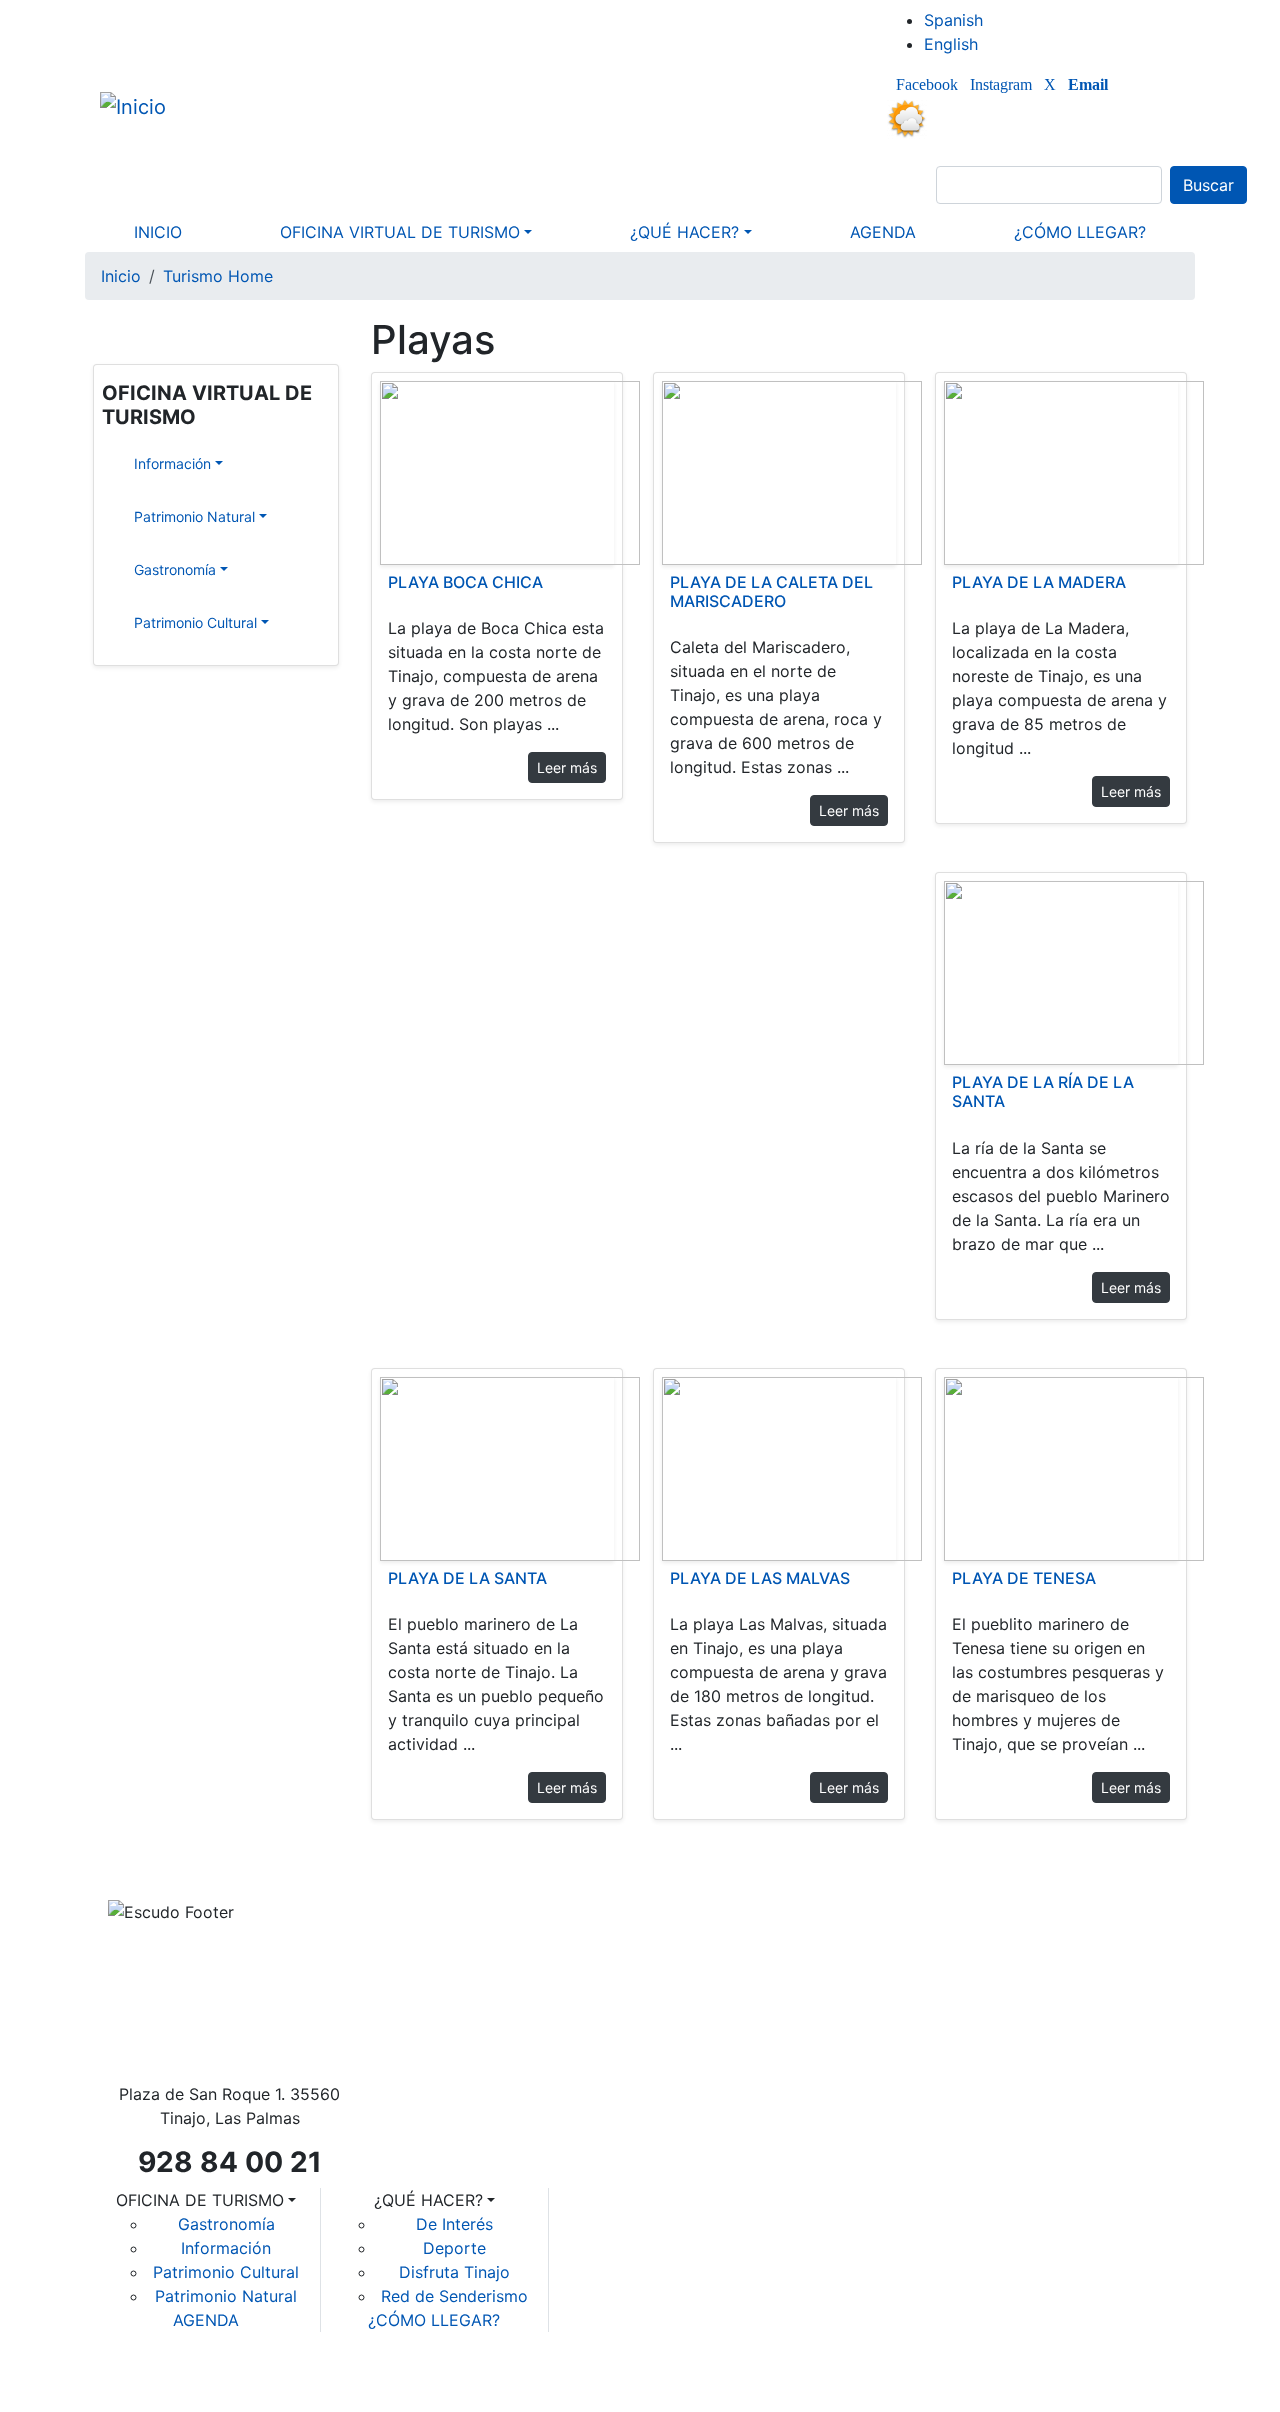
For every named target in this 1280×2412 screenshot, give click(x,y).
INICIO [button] (158, 232)
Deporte (454, 2248)
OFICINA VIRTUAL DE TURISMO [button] (400, 232)
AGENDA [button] (883, 232)
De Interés (454, 2224)
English (951, 44)
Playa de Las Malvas (760, 1578)
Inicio (121, 276)
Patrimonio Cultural (226, 2272)
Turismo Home (218, 276)
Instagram (1001, 85)
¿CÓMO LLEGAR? (434, 2320)
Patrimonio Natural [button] (138, 516)
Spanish (953, 20)
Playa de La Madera (1039, 582)
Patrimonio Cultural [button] (138, 622)
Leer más (567, 767)
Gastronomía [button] (138, 569)
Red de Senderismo (454, 2296)
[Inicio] (141, 106)
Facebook (927, 85)
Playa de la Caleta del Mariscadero (771, 591)
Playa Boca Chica (465, 582)
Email (1088, 85)
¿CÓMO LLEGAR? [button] (1080, 232)
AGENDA (206, 2320)
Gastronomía (226, 2224)
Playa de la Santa (467, 1578)
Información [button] (138, 463)
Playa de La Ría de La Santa (1043, 1091)
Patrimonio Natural (226, 2296)
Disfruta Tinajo (454, 2272)
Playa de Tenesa (1024, 1578)
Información (226, 2248)
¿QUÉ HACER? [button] (684, 232)
